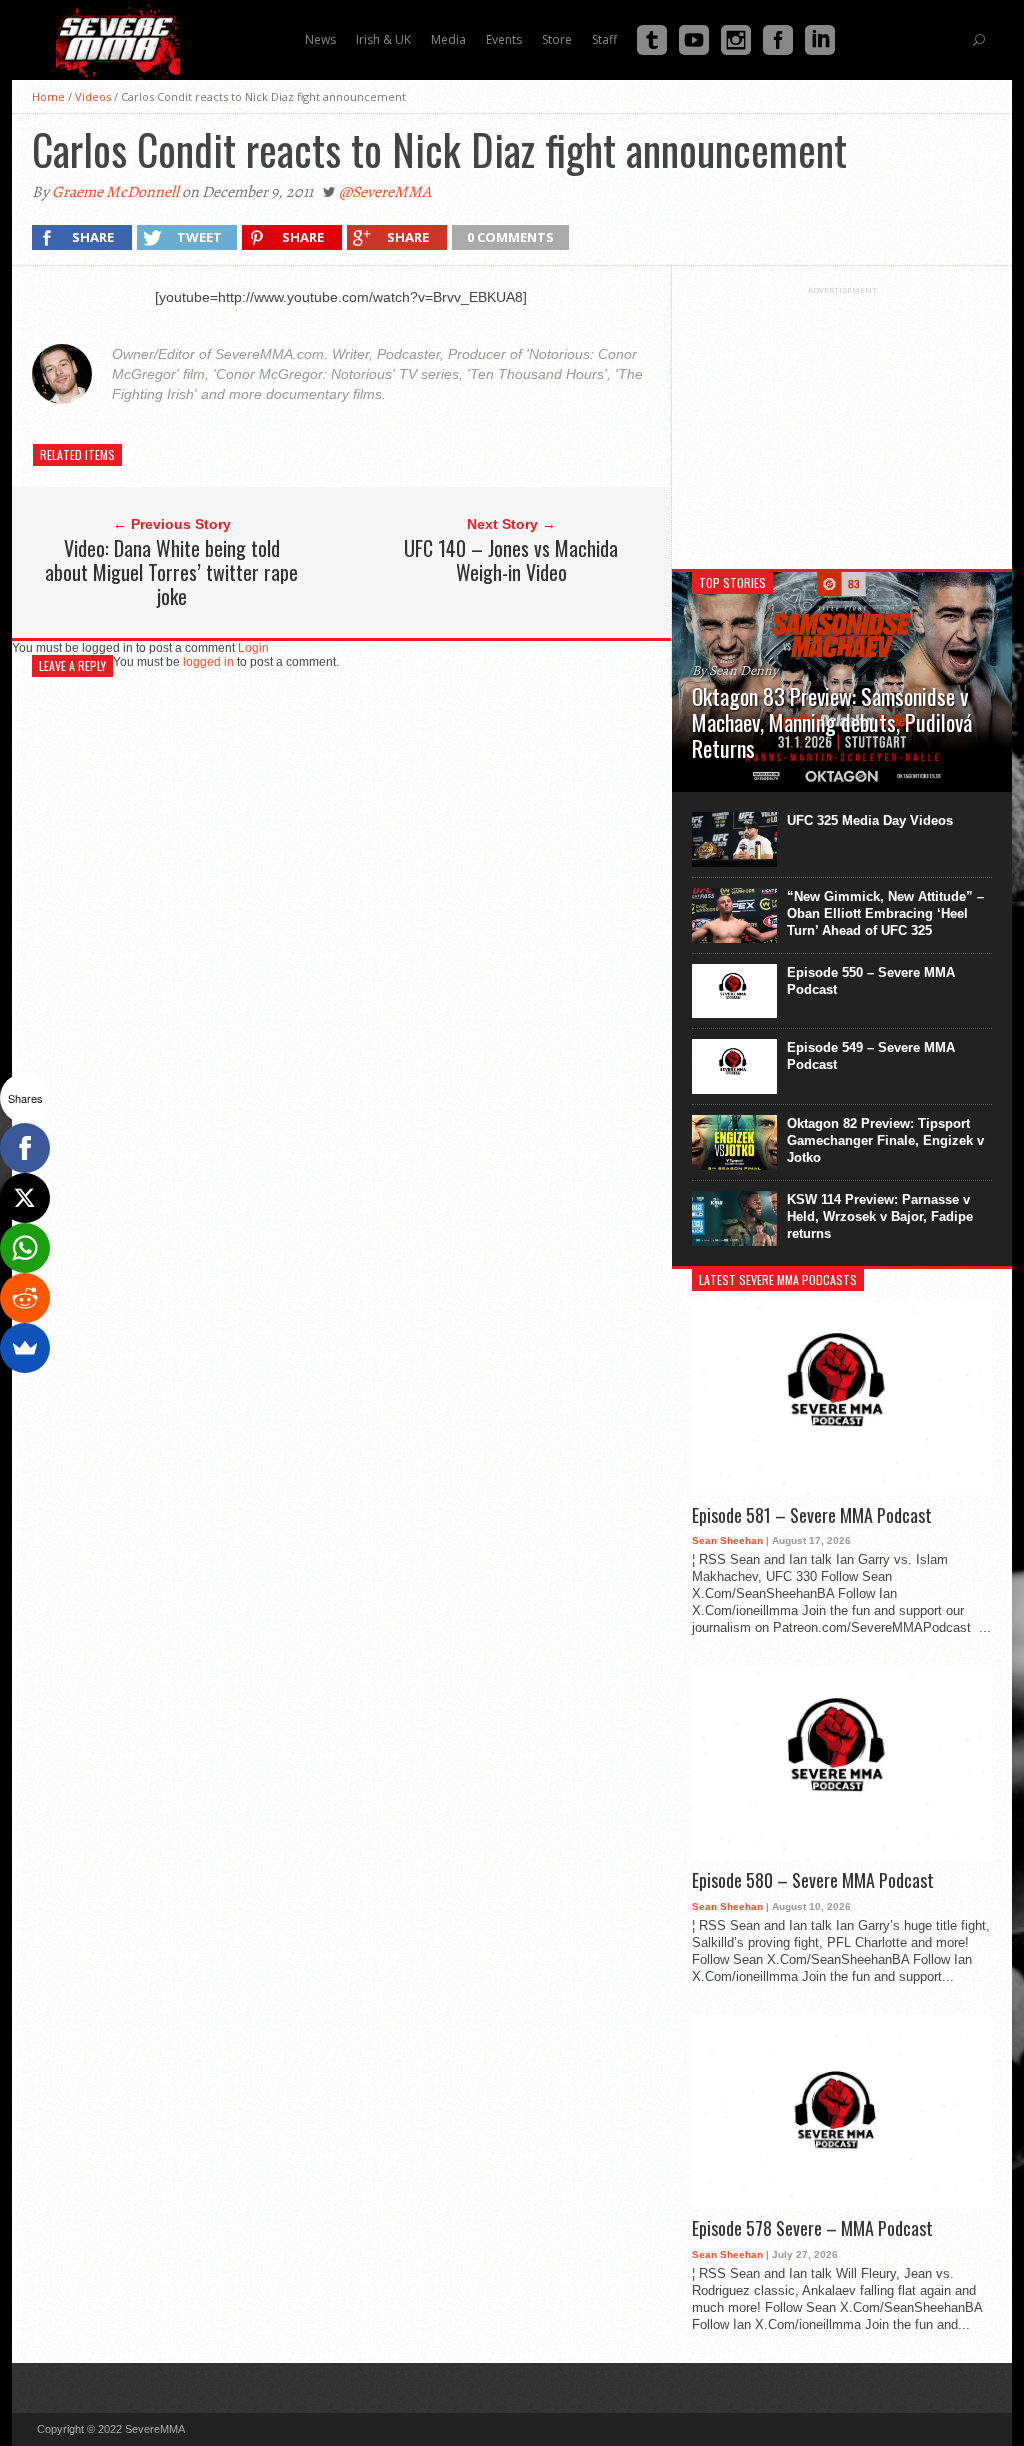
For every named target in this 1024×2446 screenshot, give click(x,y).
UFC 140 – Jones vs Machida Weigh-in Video (511, 560)
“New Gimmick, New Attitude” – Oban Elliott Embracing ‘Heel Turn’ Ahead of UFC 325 (885, 913)
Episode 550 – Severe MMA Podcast (871, 981)
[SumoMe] (25, 1348)
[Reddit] (25, 1298)
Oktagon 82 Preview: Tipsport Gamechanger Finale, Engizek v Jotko (885, 1140)
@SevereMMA (385, 192)
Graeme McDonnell (115, 192)
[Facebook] (25, 1148)
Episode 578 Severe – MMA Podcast (812, 2229)
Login (253, 648)
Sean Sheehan (727, 1540)
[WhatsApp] (25, 1248)
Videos (93, 96)
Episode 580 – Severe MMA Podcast (813, 1881)
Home (48, 96)
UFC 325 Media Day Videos (870, 820)
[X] (25, 1198)
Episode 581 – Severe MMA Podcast (812, 1516)
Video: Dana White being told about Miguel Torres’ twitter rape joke (171, 572)
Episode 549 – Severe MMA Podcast (871, 1056)
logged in (208, 662)
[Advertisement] (842, 420)
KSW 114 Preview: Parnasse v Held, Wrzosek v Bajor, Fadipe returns (880, 1216)
